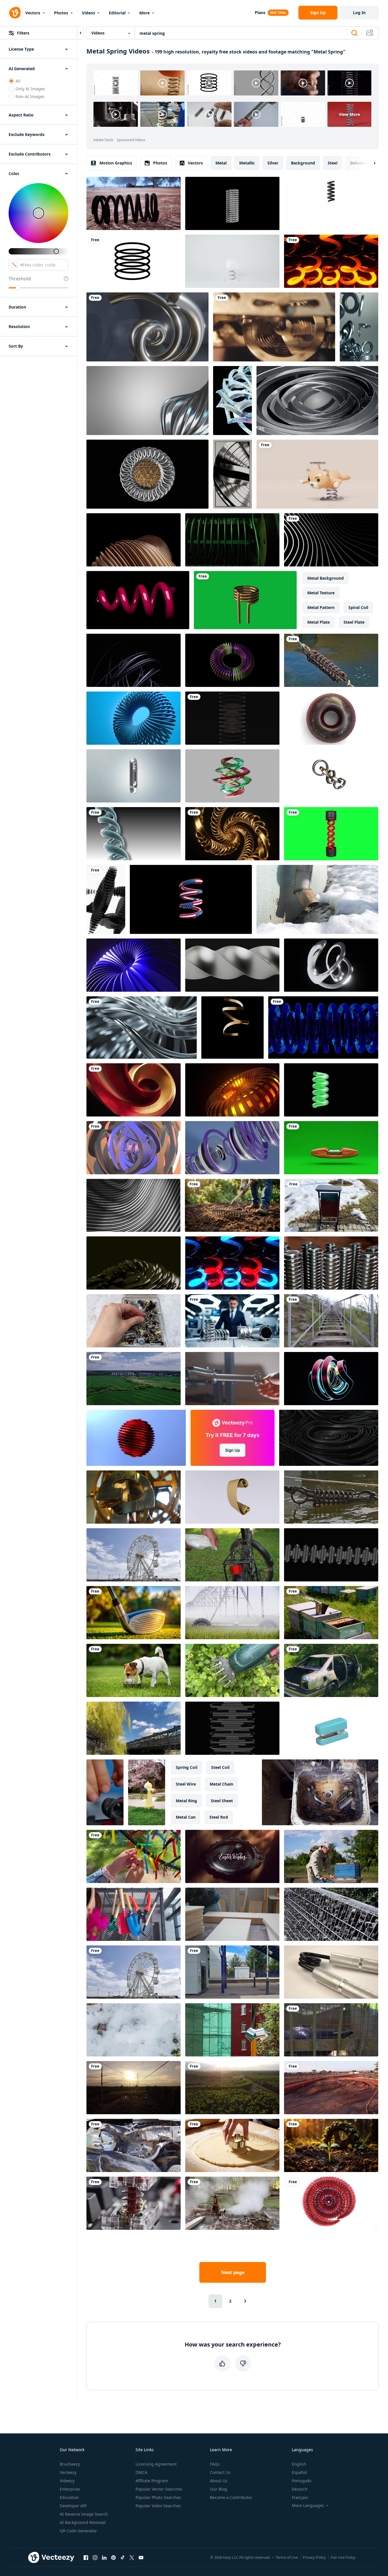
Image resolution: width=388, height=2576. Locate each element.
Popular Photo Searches (158, 2497)
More (144, 13)
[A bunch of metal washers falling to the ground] (359, 327)
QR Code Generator (78, 2531)
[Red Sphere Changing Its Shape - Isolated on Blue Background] (136, 1438)
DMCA (141, 2472)
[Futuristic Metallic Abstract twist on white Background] (147, 401)
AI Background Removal (83, 2522)
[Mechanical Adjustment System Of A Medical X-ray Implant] (232, 540)
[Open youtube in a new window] (141, 2557)
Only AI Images (30, 89)
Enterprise (70, 2489)
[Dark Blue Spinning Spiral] (323, 1027)
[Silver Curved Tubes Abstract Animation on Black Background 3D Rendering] (142, 1027)
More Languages (308, 2506)
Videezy (67, 2481)
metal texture (321, 593)
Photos (61, 13)
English (299, 2464)
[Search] (354, 33)
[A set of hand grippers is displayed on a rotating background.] (331, 1972)
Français (300, 2497)
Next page (233, 2272)
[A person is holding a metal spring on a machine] (232, 1379)
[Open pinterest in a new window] (113, 2557)
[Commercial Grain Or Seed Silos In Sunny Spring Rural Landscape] (134, 1379)
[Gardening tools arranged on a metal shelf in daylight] (134, 1914)
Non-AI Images (30, 96)
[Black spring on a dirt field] (134, 203)
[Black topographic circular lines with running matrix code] (329, 1438)
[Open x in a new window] (132, 2557)
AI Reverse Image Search (84, 2514)
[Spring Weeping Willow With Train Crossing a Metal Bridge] (134, 1728)
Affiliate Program (152, 2481)
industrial (360, 163)
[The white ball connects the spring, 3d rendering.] (232, 261)
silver (273, 163)
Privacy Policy (314, 2557)
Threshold (20, 279)
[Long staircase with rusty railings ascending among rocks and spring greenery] (331, 1321)
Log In (359, 13)
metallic (247, 163)
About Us (219, 2481)
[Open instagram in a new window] (95, 2557)
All (18, 81)
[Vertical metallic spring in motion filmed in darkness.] (232, 718)
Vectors (33, 13)
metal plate (318, 622)
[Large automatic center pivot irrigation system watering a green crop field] (232, 1613)
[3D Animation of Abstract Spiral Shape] (331, 1090)
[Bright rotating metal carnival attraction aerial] (134, 1555)
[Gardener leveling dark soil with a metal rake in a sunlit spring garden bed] (232, 1205)
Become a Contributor (231, 2497)
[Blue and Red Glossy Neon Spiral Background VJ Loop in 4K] (232, 1263)
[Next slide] (370, 163)
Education (69, 2497)
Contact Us (220, 2472)
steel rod (219, 1817)
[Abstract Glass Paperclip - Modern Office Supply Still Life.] (134, 776)
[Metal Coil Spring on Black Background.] (232, 1728)
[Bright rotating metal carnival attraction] (134, 1972)
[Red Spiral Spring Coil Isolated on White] (331, 2203)
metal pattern (321, 607)
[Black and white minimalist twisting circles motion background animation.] (331, 540)
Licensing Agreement (156, 2464)
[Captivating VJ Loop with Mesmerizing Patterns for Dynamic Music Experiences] (331, 1379)
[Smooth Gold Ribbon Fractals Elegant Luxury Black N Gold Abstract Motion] (232, 834)
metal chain (221, 1784)
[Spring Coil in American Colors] (191, 899)
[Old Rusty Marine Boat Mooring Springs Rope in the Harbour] (331, 660)
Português (302, 2481)
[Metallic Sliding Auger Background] (232, 965)
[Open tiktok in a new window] (123, 2557)
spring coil (187, 1767)
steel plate (354, 622)
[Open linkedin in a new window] (104, 2557)
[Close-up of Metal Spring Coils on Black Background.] (331, 1555)
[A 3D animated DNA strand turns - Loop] (134, 834)
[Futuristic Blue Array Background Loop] (134, 965)
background (303, 163)
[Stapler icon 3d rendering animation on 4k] (331, 1728)
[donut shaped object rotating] (331, 718)
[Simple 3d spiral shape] (138, 600)
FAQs (215, 2464)
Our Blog (219, 2489)
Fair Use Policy (343, 2557)
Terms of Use (287, 2557)
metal (221, 163)
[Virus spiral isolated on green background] (331, 834)
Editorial (117, 13)
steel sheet (222, 1801)
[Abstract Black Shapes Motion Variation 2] (106, 899)
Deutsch (300, 2489)
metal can (186, 1817)
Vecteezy (68, 2472)
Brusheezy (70, 2464)
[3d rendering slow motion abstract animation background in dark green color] (134, 1263)
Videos (88, 13)
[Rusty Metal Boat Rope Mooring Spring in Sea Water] (331, 1497)
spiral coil (358, 607)
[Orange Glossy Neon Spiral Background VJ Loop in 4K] (331, 261)
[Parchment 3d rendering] (232, 1497)
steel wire (186, 1784)
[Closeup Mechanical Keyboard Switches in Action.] (134, 2203)
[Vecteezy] (15, 13)
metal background (326, 578)
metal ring (186, 1801)
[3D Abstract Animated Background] (232, 1148)
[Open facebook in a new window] (86, 2557)
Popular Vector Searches (159, 2489)
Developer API (73, 2506)
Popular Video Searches (158, 2506)
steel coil (220, 1767)
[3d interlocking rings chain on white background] (331, 776)
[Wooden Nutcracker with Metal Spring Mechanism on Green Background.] (331, 1148)
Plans (260, 13)
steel (333, 163)
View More (349, 114)
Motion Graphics (116, 163)
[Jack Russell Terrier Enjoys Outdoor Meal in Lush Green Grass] (134, 1670)
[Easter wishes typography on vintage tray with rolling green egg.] (232, 1856)
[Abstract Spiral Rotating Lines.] (134, 1148)
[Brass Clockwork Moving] (274, 327)
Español (299, 2472)
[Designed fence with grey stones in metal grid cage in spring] (331, 1914)
